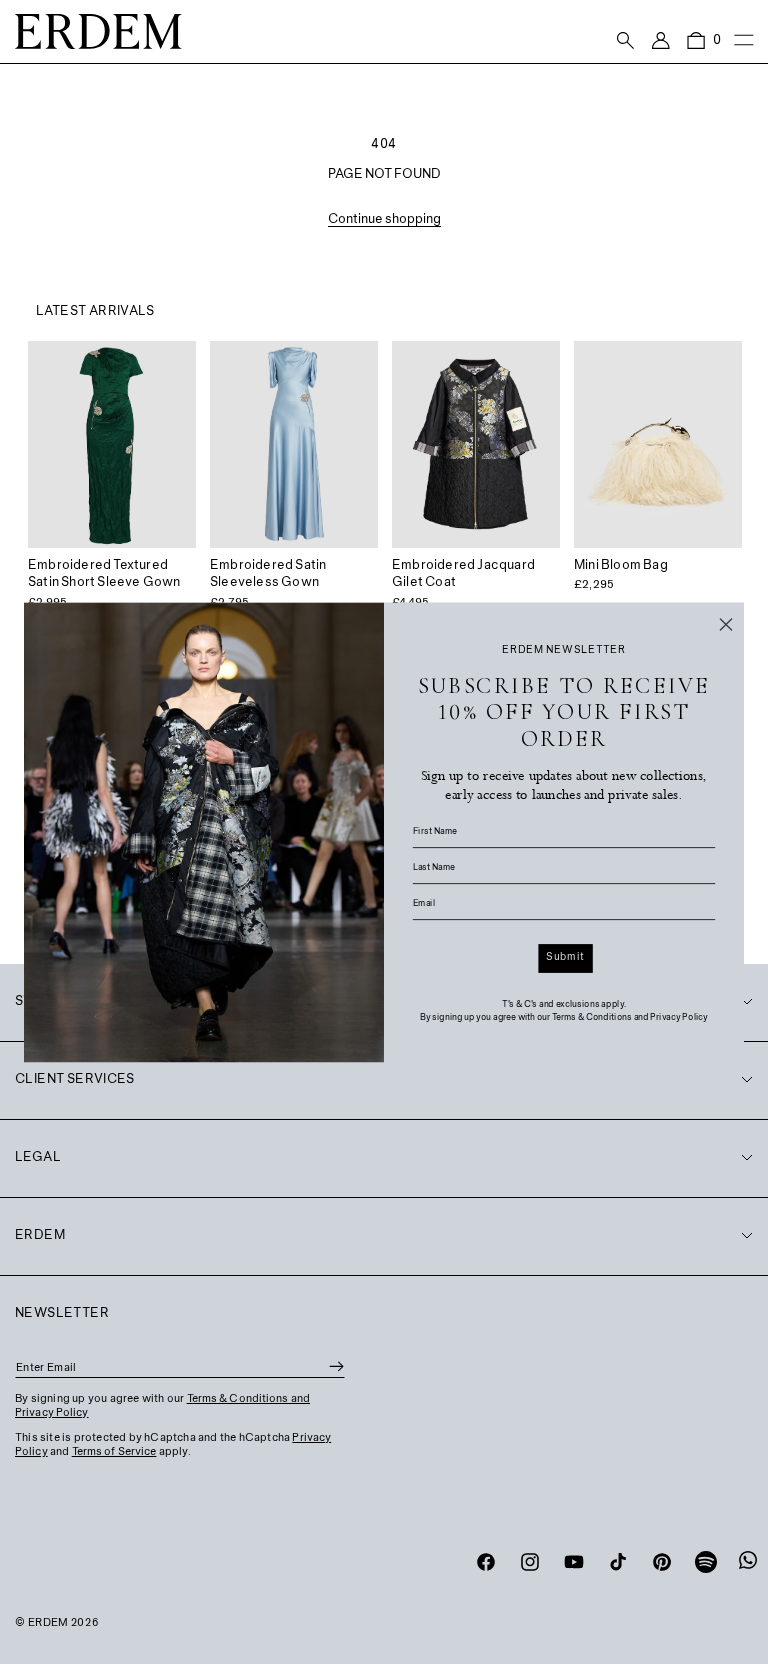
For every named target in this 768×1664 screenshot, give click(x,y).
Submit (565, 957)
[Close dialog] (726, 624)
